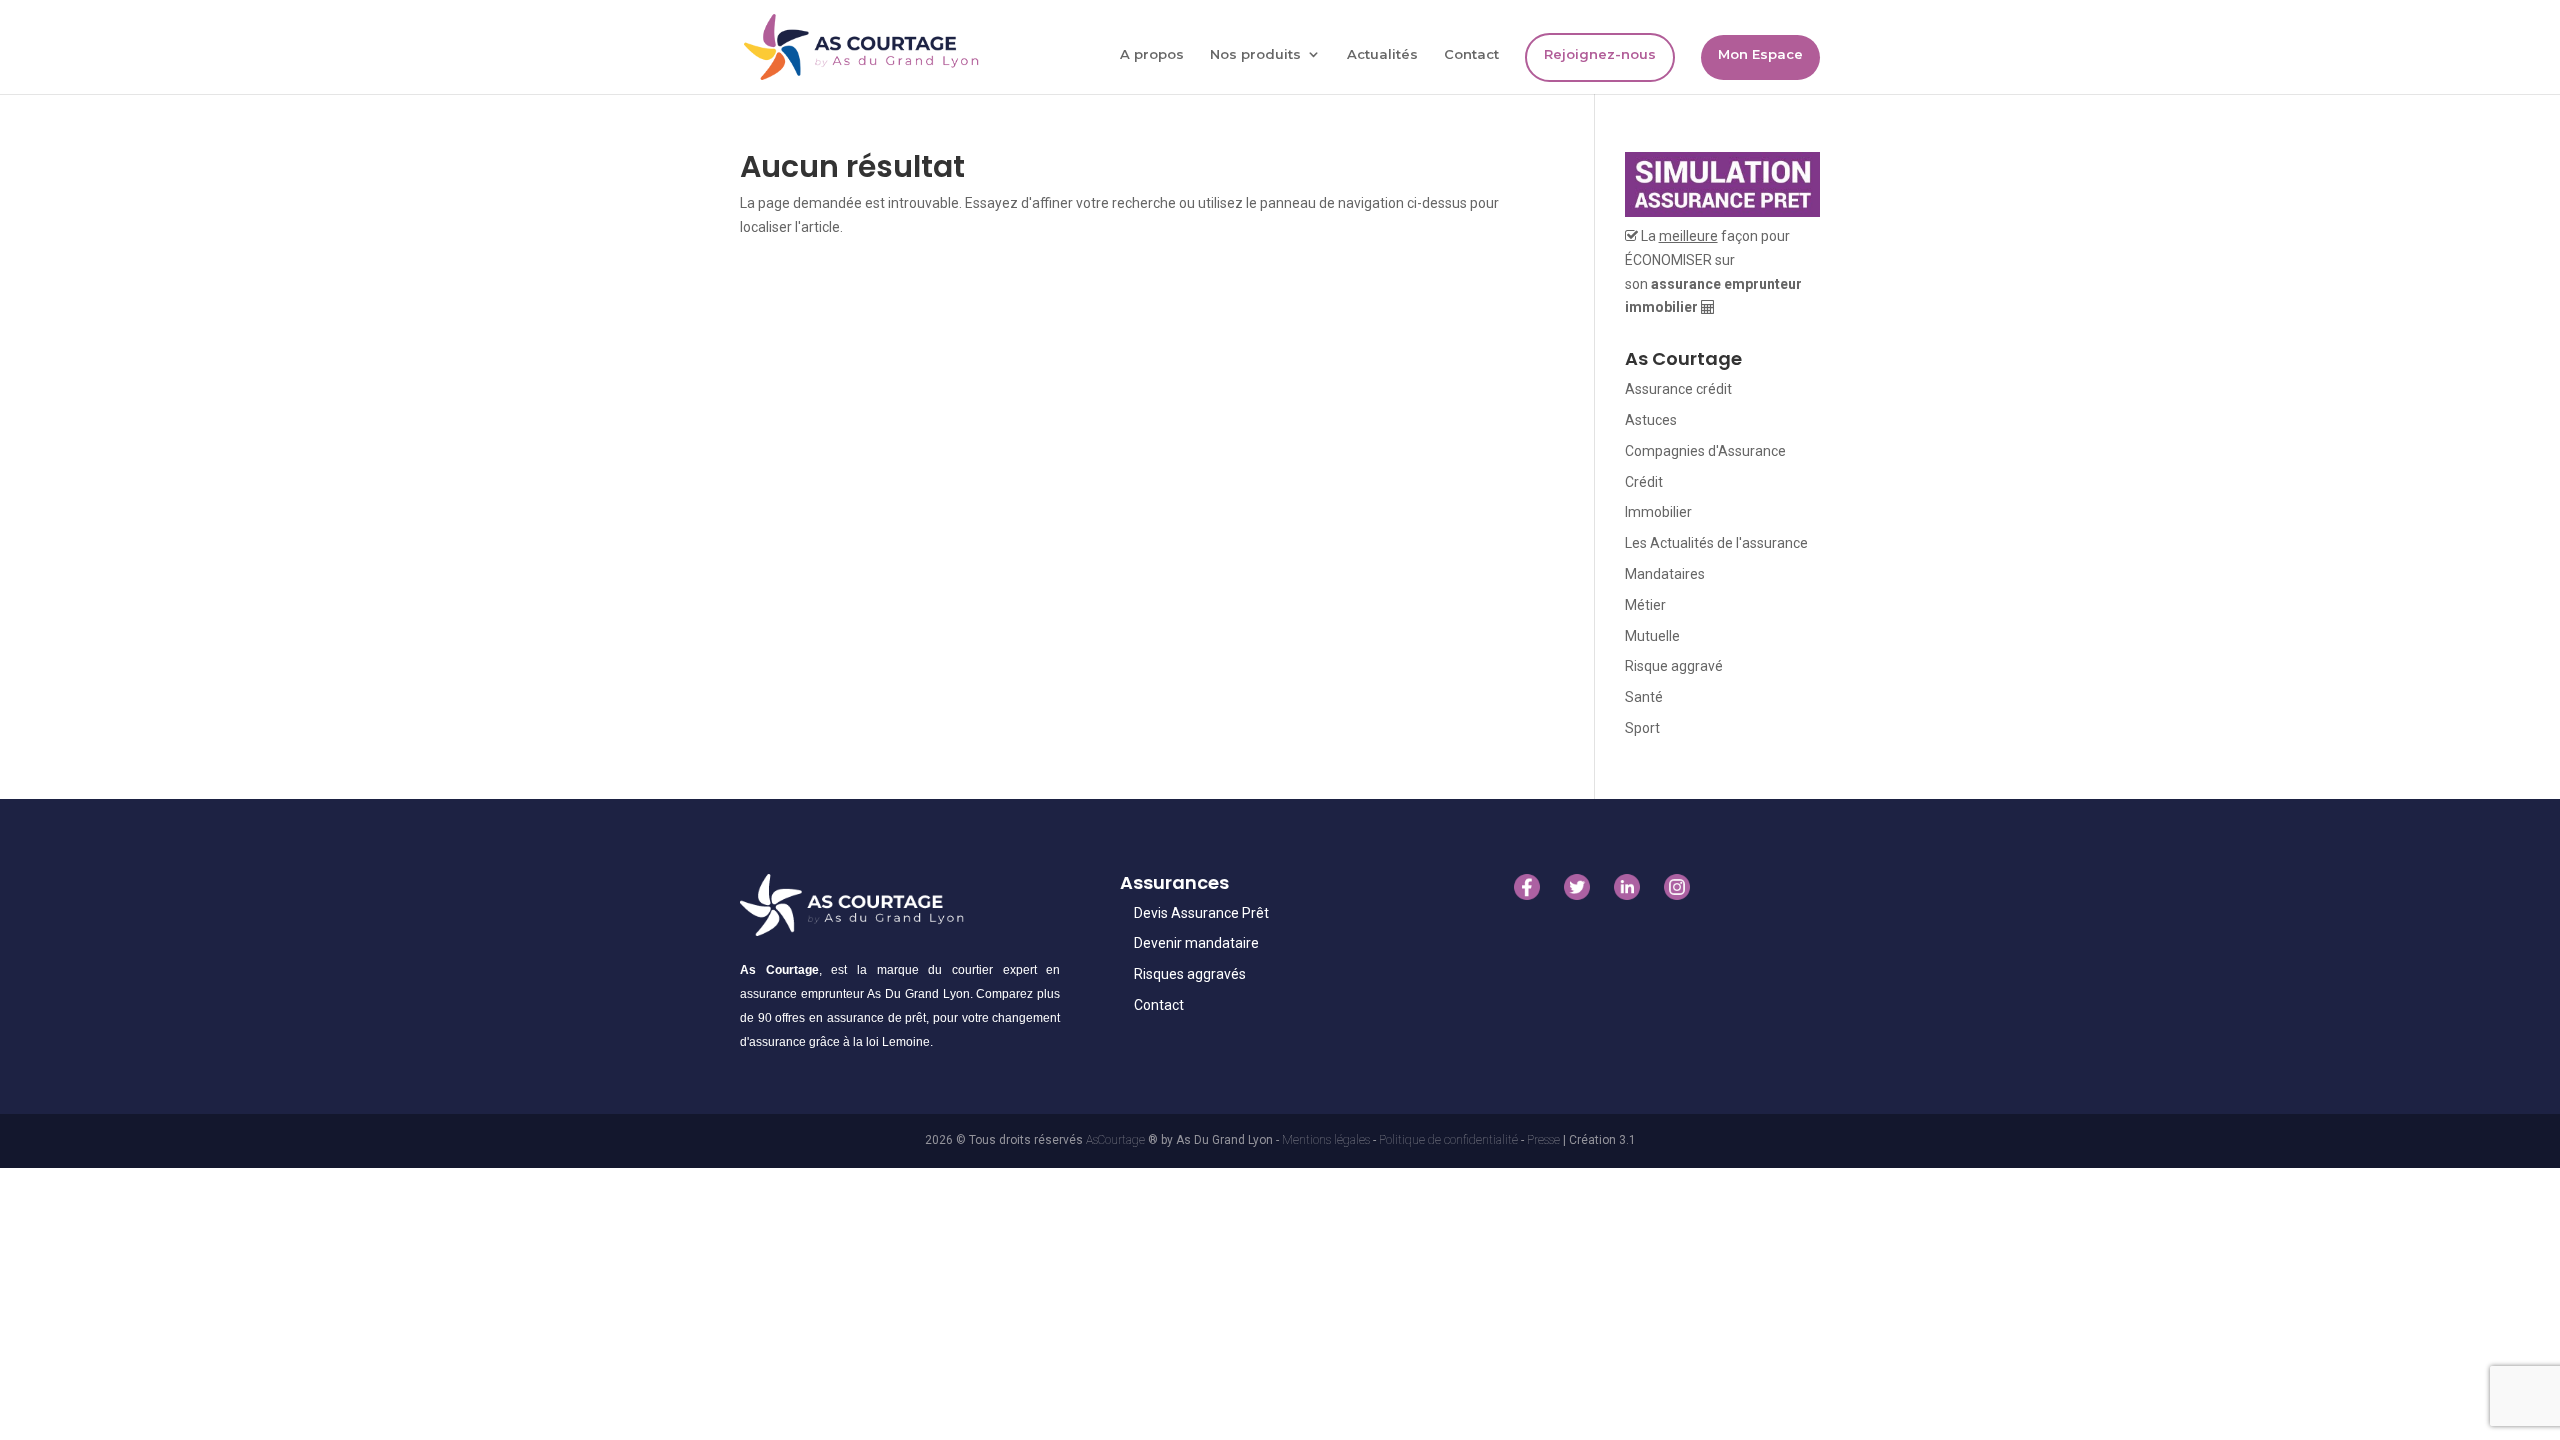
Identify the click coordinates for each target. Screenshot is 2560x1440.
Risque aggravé (1674, 666)
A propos (1152, 54)
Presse (1545, 1140)
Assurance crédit (1678, 389)
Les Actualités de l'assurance (1716, 543)
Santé (1644, 697)
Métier (1645, 605)
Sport (1642, 728)
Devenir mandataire (1196, 943)
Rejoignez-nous (1600, 54)
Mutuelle (1652, 636)
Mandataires (1665, 574)
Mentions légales (1327, 1140)
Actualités (1382, 54)
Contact (1471, 54)
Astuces (1651, 420)
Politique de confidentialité (1450, 1140)
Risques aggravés (1190, 974)
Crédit (1644, 482)
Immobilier (1658, 512)
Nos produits (1255, 54)
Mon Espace (1760, 54)
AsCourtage (1115, 1140)
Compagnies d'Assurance (1705, 451)
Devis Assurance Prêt (1201, 913)
